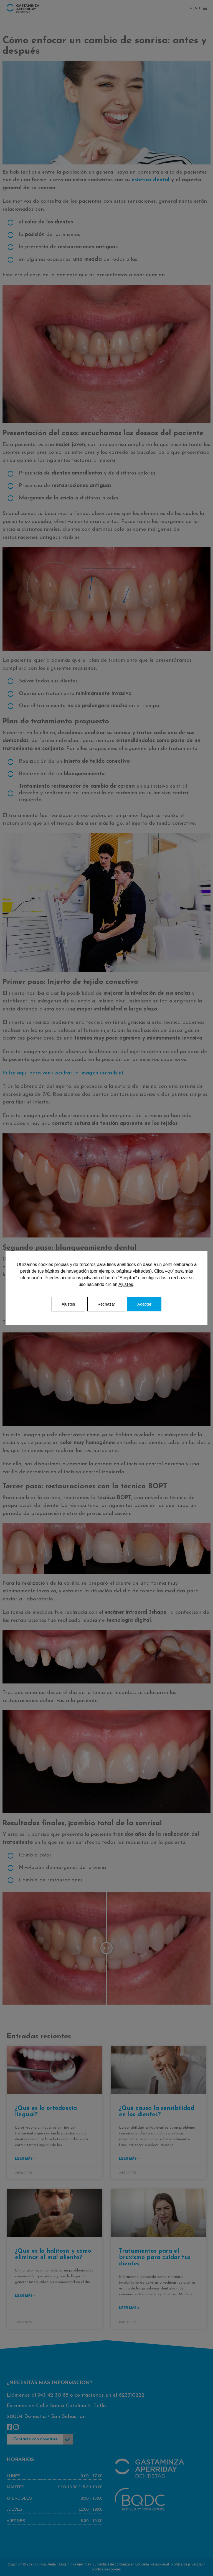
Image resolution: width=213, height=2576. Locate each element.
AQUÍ (169, 1271)
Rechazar (106, 1304)
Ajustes (126, 1284)
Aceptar (144, 1304)
